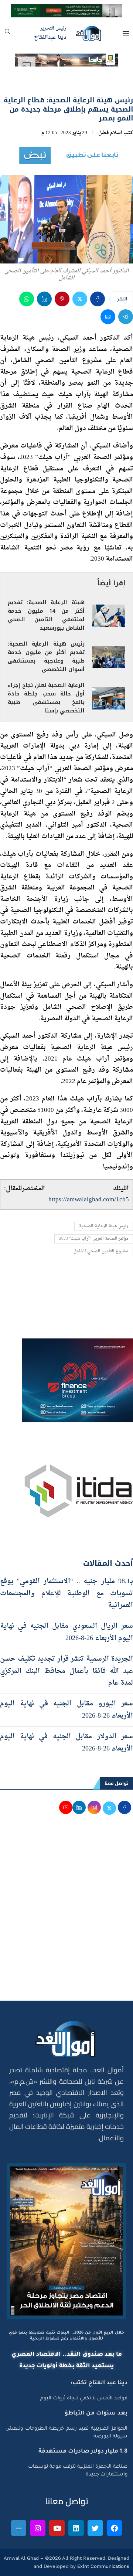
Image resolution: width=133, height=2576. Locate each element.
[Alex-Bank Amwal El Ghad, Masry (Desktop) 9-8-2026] (66, 10)
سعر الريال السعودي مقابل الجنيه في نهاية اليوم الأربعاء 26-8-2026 (66, 1632)
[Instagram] (38, 2528)
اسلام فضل (110, 133)
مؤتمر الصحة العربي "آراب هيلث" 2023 (94, 1239)
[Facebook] (115, 2528)
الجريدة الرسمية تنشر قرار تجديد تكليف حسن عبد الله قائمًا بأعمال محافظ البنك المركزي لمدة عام (66, 1671)
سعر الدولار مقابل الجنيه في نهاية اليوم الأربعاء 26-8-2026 (66, 1743)
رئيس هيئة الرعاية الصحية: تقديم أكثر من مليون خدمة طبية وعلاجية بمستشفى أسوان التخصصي (46, 657)
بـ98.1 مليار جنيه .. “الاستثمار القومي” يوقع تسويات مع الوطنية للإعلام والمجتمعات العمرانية (66, 1593)
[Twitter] (95, 2528)
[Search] (7, 34)
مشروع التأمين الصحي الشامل (101, 1251)
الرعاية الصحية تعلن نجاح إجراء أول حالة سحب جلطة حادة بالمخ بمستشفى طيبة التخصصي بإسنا (46, 698)
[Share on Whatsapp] (27, 299)
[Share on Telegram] (126, 317)
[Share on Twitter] (80, 299)
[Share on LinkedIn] (44, 299)
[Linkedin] (76, 2528)
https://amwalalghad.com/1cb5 (89, 1200)
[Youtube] (57, 2528)
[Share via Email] (108, 317)
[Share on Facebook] (98, 299)
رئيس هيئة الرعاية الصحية (104, 1226)
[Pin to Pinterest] (62, 299)
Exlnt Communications (103, 2566)
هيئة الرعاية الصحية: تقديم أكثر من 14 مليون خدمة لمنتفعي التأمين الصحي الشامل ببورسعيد (46, 615)
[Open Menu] (126, 33)
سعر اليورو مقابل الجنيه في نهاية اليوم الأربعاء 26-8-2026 (66, 1710)
